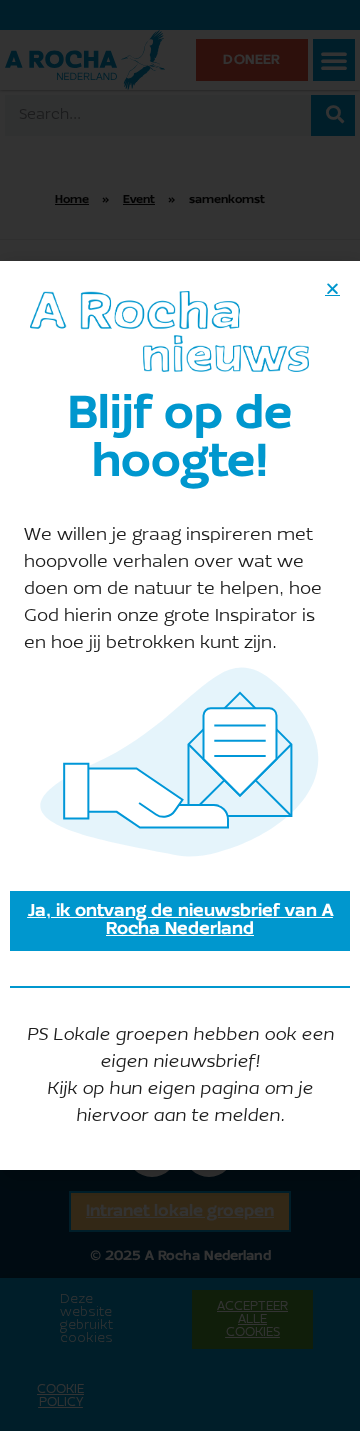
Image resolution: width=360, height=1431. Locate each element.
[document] (180, 715)
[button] (332, 288)
